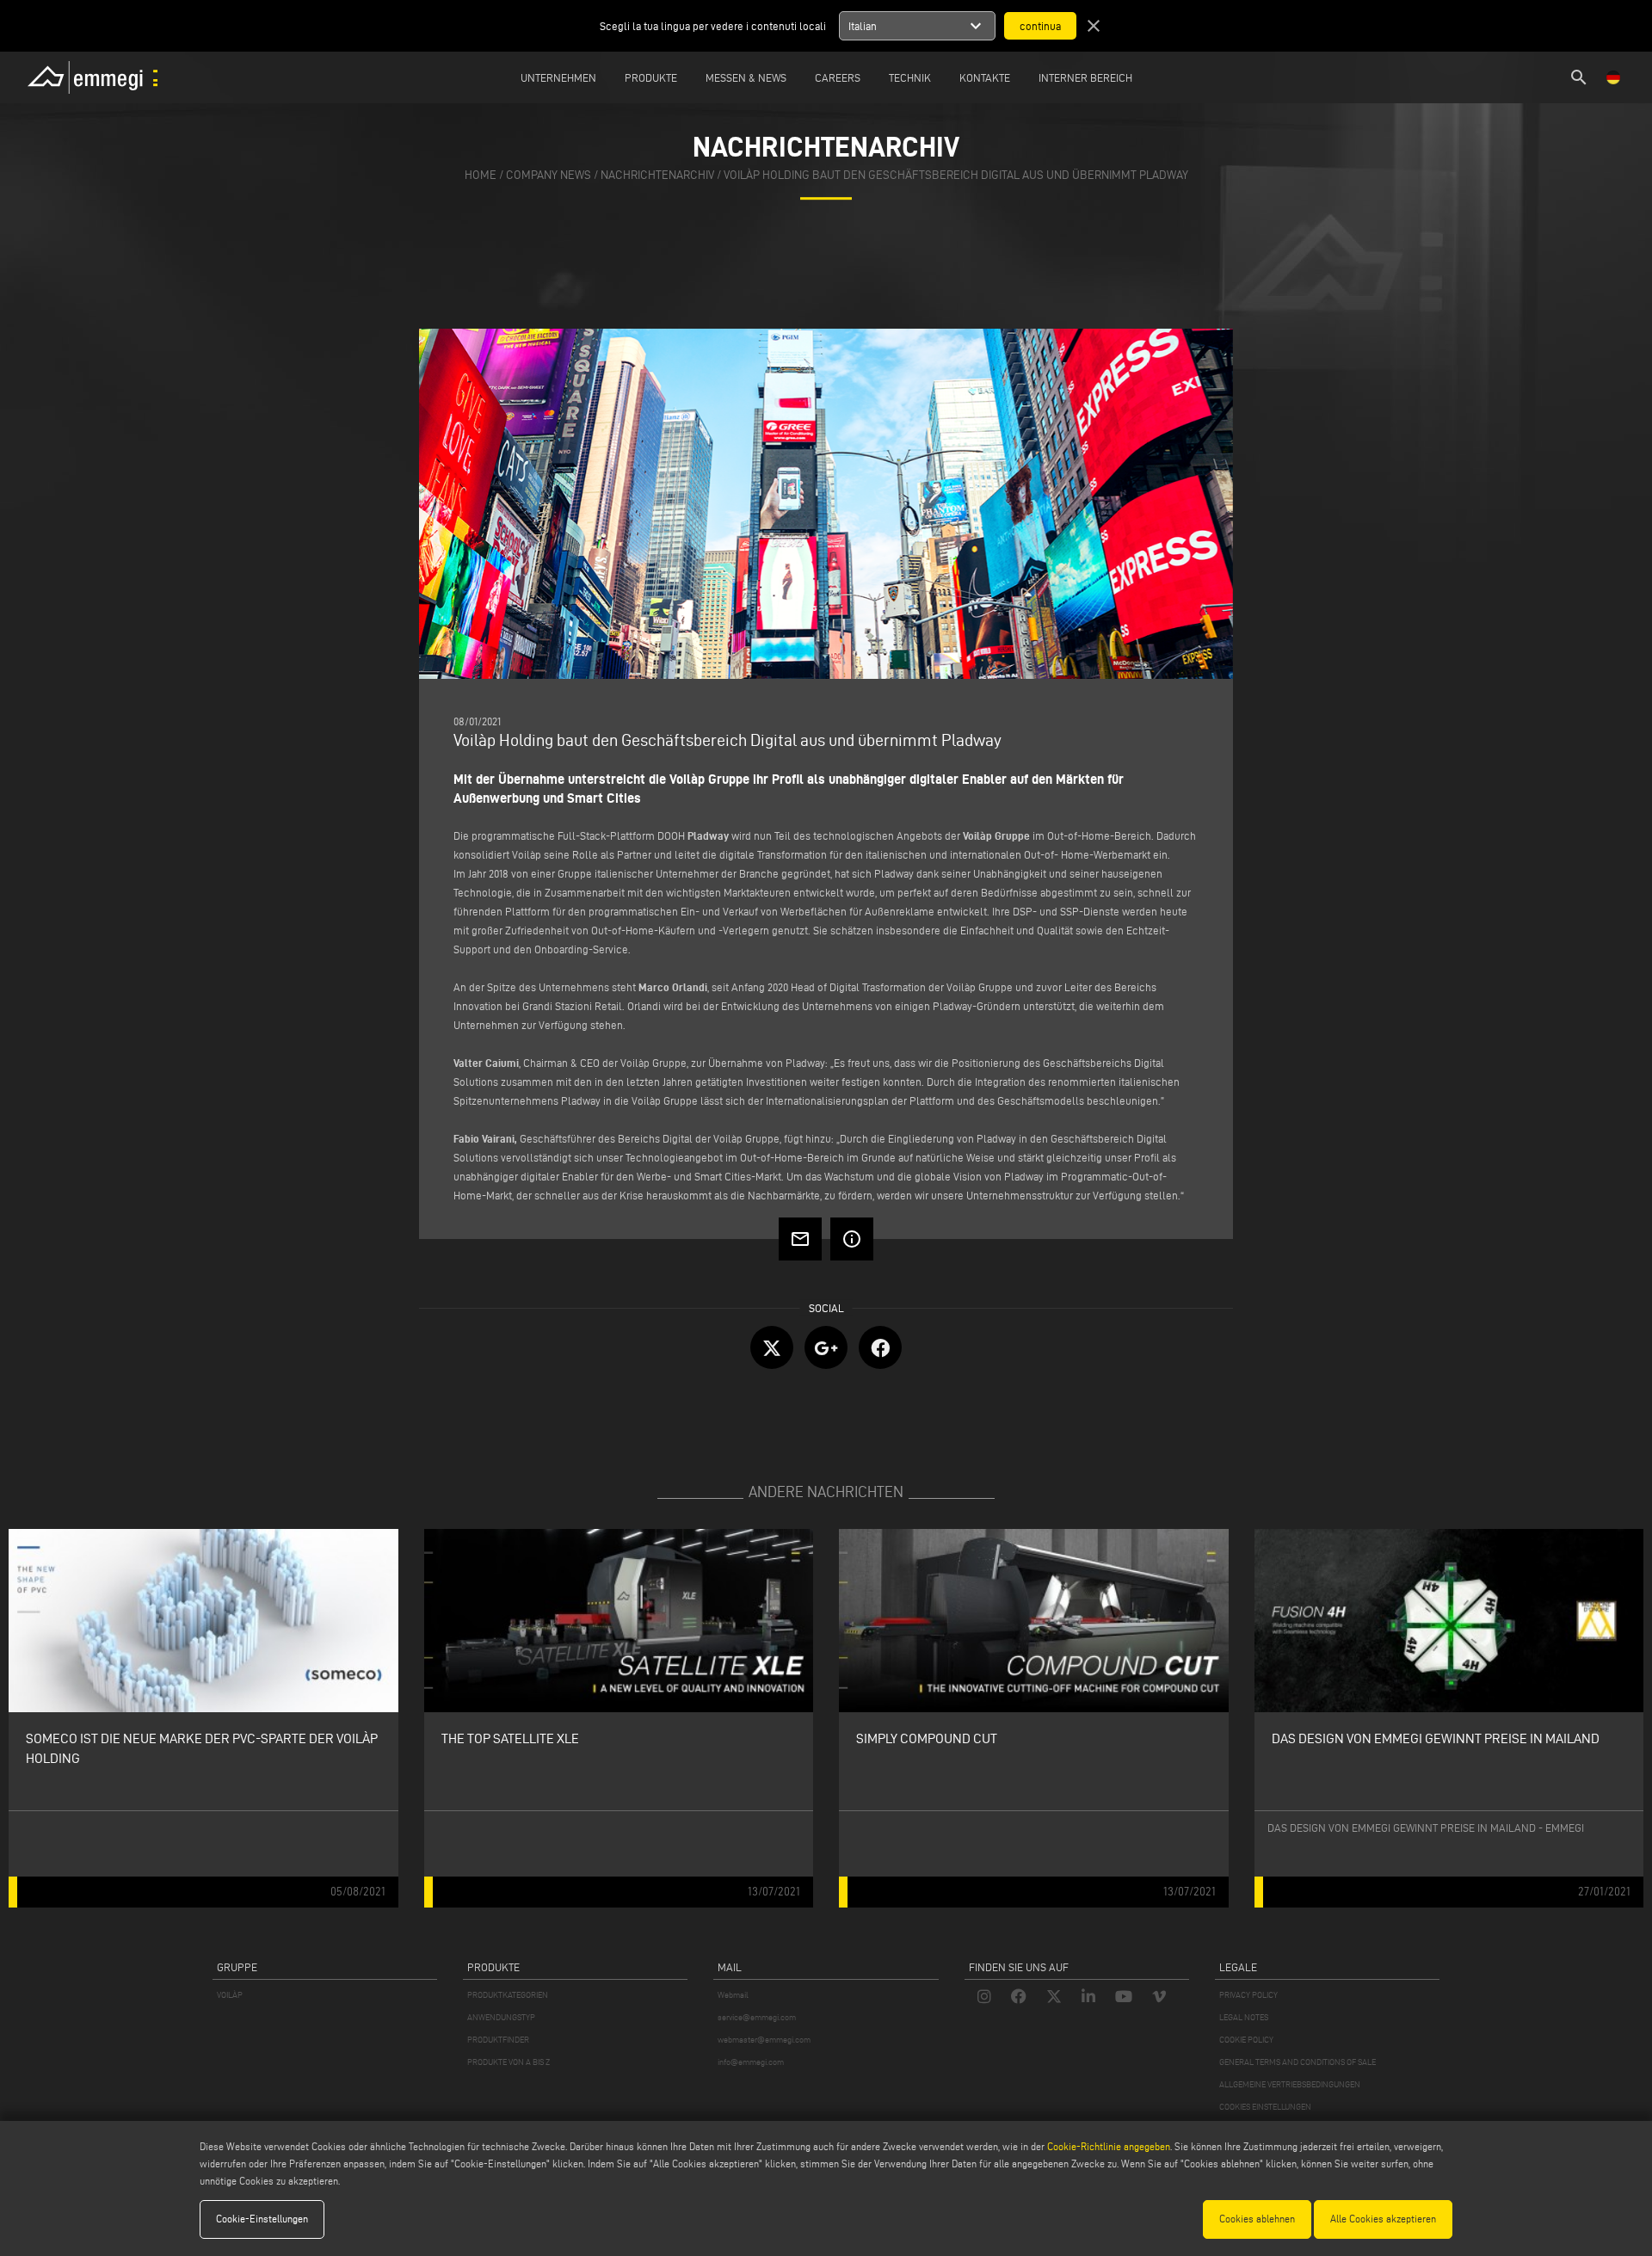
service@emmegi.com (757, 2017)
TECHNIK (910, 77)
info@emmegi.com (751, 2062)
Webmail (733, 1995)
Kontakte (985, 77)
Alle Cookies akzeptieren (1383, 2219)
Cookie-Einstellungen (262, 2219)
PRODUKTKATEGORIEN (508, 1995)
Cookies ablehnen (1257, 2219)
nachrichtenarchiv (657, 175)
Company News (549, 175)
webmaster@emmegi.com (764, 2040)
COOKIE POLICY (1246, 2040)
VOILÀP (230, 1995)
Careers (838, 77)
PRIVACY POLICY (1248, 1995)
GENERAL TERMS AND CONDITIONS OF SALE (1298, 2062)
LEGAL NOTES (1244, 2017)
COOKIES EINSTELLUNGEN (1265, 2107)
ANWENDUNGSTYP (501, 2017)
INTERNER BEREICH (1085, 77)
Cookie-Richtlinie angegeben (1109, 2146)
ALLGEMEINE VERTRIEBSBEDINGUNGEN (1290, 2084)
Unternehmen (558, 77)
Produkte (651, 77)
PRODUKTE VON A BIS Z (509, 2062)
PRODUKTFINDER (498, 2040)
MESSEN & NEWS (746, 77)
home (481, 175)
